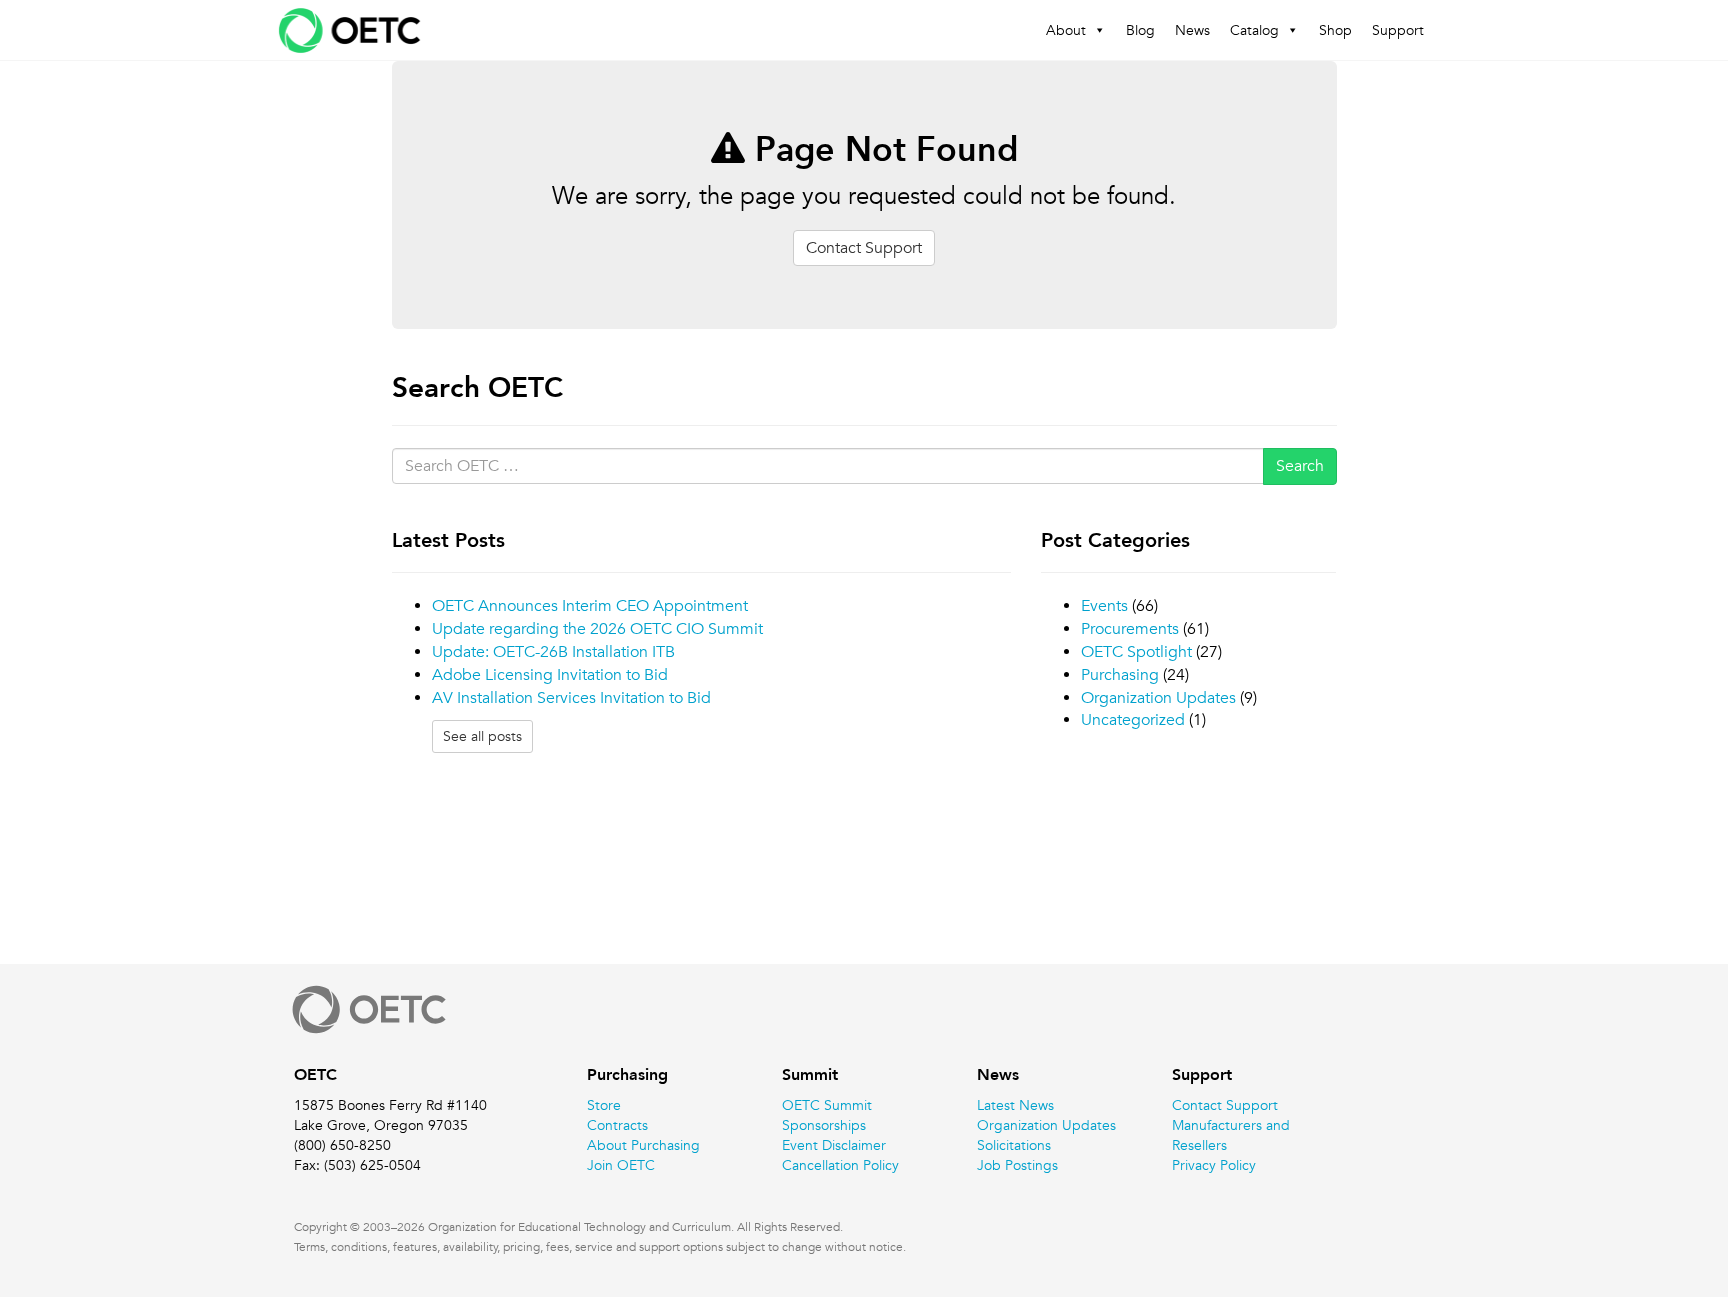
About (1066, 30)
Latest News (1015, 1105)
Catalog (1254, 30)
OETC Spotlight (1136, 652)
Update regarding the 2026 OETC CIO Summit (597, 629)
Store (604, 1105)
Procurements (1130, 629)
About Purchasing (643, 1145)
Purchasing (1120, 675)
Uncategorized (1133, 720)
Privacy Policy (1214, 1165)
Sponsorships (824, 1125)
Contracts (617, 1125)
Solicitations (1014, 1145)
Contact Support (864, 248)
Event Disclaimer (834, 1145)
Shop (1335, 30)
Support (1398, 30)
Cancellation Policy (840, 1165)
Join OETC (621, 1165)
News (1192, 30)
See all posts (482, 736)
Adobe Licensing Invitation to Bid (550, 675)
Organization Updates (1158, 698)
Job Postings (1017, 1165)
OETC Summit (827, 1105)
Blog (1140, 30)
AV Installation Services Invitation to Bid (571, 698)
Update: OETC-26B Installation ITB (553, 652)
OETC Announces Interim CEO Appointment (590, 606)
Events (1104, 606)
